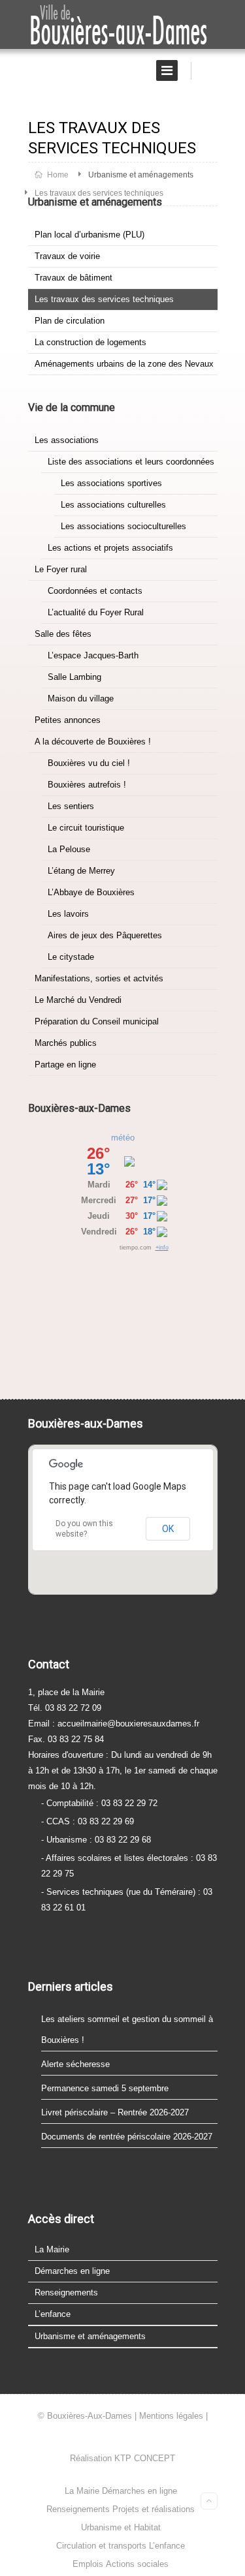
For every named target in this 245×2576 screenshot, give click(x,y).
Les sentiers (71, 806)
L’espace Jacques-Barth (93, 655)
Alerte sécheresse (75, 2064)
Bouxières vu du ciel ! (89, 763)
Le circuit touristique (86, 828)
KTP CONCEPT (145, 2458)
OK (168, 1529)
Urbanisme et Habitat (121, 2527)
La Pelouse (69, 849)
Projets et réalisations (154, 2509)
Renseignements (66, 2292)
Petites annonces (68, 720)
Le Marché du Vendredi (78, 1000)
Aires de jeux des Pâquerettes (105, 935)
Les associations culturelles (113, 505)
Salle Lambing (74, 677)
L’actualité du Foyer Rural (96, 612)
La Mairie (52, 2249)
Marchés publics (66, 1043)
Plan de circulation (70, 321)
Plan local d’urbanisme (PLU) (90, 235)
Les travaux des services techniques (104, 299)
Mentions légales (171, 2416)
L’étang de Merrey (81, 871)
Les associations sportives (111, 483)
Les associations (67, 440)
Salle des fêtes (63, 634)
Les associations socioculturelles (123, 526)
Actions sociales (137, 2564)
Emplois (88, 2564)
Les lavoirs (68, 914)
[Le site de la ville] (123, 25)
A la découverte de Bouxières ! (93, 742)
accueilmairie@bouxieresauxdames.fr (128, 1724)
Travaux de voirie (67, 256)
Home (57, 175)
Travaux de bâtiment (73, 278)
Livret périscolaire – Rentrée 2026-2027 (115, 2112)
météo (123, 1138)
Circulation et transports (101, 2546)
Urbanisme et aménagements (141, 175)
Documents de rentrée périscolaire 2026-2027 (127, 2137)
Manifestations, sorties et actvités (99, 978)
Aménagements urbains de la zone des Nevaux (124, 364)
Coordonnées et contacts (95, 591)
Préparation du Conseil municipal (97, 1021)
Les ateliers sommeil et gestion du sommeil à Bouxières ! (127, 2030)
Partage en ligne (65, 1065)
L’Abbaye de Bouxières (91, 892)
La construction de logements (90, 342)
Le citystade (71, 957)
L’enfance (53, 2314)
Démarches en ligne (72, 2271)
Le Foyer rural (61, 569)
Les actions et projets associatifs (110, 548)
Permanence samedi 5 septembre (105, 2088)
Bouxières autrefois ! (87, 785)
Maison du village (81, 698)
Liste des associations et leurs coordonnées (131, 462)
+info (162, 1248)
